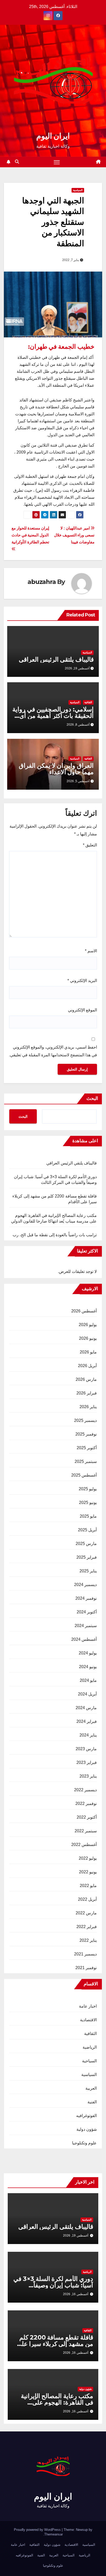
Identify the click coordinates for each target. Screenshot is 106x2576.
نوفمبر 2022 (86, 1804)
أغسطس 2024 (84, 1639)
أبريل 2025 (87, 1530)
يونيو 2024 (88, 1667)
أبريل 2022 (87, 1899)
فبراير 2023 (87, 1762)
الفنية (92, 2102)
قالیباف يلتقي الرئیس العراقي (56, 659)
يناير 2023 (88, 1776)
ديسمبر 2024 (85, 1585)
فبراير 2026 (87, 1393)
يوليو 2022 (88, 1858)
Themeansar (54, 2534)
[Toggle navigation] (57, 162)
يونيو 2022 (88, 1872)
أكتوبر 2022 (87, 1817)
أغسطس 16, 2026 (76, 2294)
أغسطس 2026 (84, 1311)
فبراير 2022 (87, 1927)
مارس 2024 (86, 1708)
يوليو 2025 (88, 1489)
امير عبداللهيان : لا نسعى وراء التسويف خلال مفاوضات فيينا (74, 535)
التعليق (90, 845)
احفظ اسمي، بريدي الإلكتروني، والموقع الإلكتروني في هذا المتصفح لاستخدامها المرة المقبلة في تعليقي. (53, 1051)
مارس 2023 (86, 1749)
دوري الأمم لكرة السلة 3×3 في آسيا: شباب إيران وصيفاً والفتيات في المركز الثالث (53, 2285)
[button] (17, 162)
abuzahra (42, 582)
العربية (91, 2088)
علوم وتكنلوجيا (84, 2143)
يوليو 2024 (88, 1653)
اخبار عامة (88, 2006)
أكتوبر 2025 (87, 1448)
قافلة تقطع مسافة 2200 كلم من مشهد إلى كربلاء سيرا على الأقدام (55, 2344)
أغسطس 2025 (84, 1475)
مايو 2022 (88, 1886)
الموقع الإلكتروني (82, 1010)
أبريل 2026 (87, 1366)
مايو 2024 (88, 1680)
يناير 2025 (88, 1571)
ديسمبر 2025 (85, 1420)
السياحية (89, 2061)
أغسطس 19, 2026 (76, 2236)
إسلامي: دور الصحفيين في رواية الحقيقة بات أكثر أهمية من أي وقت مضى (53, 716)
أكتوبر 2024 (87, 1612)
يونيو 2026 (88, 1338)
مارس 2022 (86, 1913)
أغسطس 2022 (84, 1845)
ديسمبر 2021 (85, 1954)
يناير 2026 (88, 1407)
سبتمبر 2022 (86, 1831)
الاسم (91, 951)
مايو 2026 (88, 1352)
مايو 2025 (88, 1516)
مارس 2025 (86, 1544)
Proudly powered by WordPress (38, 2530)
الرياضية (90, 2047)
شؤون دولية (87, 2129)
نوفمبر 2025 (86, 1434)
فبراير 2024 (87, 1721)
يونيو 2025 (88, 1503)
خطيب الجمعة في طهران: (61, 347)
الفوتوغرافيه (86, 2116)
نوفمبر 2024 (86, 1598)
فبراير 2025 (87, 1557)
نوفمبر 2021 (86, 1968)
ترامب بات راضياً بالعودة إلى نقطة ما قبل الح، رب (55, 1235)
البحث (92, 1098)
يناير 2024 (88, 1735)
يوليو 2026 (88, 1325)
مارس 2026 (86, 1379)
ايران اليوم (53, 136)
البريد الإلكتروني (82, 981)
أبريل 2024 (87, 1694)
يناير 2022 (88, 1940)
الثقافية (88, 702)
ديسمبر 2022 (85, 1790)
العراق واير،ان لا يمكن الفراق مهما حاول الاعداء (56, 769)
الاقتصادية (88, 2020)
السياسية (78, 190)
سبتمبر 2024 (86, 1626)
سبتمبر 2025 (86, 1461)
